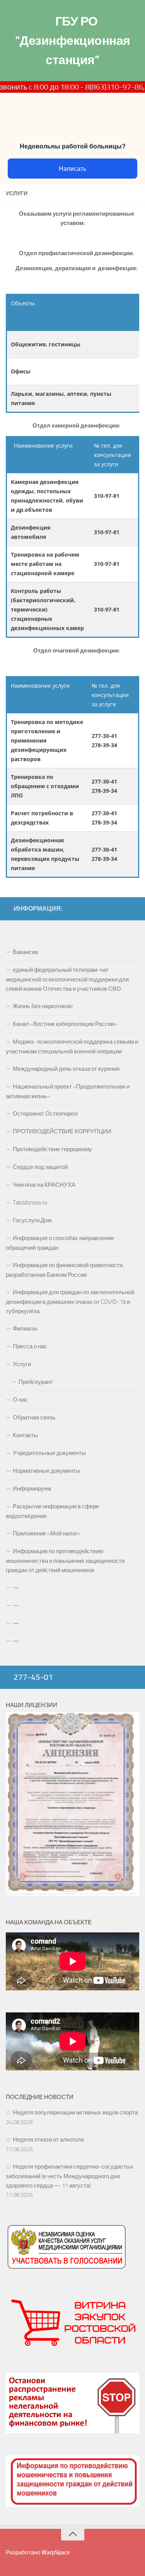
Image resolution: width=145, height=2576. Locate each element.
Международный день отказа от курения (66, 1069)
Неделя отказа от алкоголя (48, 2140)
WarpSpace (56, 2552)
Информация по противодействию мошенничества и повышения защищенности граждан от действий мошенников (65, 1561)
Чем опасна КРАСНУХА (44, 1185)
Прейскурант (36, 1382)
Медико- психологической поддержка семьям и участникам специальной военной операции (72, 1047)
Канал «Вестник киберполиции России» (65, 1024)
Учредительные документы (49, 1453)
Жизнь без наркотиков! (43, 1006)
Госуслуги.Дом (32, 1220)
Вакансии (25, 952)
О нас (20, 1400)
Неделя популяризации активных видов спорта (75, 2113)
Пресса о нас (30, 1346)
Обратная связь (34, 1417)
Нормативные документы (46, 1471)
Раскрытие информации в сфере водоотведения (52, 1511)
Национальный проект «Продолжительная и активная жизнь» (68, 1091)
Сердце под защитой (40, 1167)
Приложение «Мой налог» (47, 1533)
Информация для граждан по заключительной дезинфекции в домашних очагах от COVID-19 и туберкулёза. (70, 1302)
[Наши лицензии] (72, 1894)
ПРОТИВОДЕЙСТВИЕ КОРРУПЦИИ (62, 1131)
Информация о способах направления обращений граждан (60, 1243)
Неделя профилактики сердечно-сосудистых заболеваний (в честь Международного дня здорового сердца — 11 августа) (70, 2176)
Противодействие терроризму (52, 1149)
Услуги (22, 1364)
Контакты (25, 1435)
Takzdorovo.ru (30, 1203)
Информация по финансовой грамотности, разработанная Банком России (65, 1270)
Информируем (32, 1489)
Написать (72, 169)
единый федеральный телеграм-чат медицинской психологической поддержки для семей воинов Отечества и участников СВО (67, 979)
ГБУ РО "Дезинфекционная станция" (73, 41)
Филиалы (25, 1329)
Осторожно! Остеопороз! (46, 1114)
